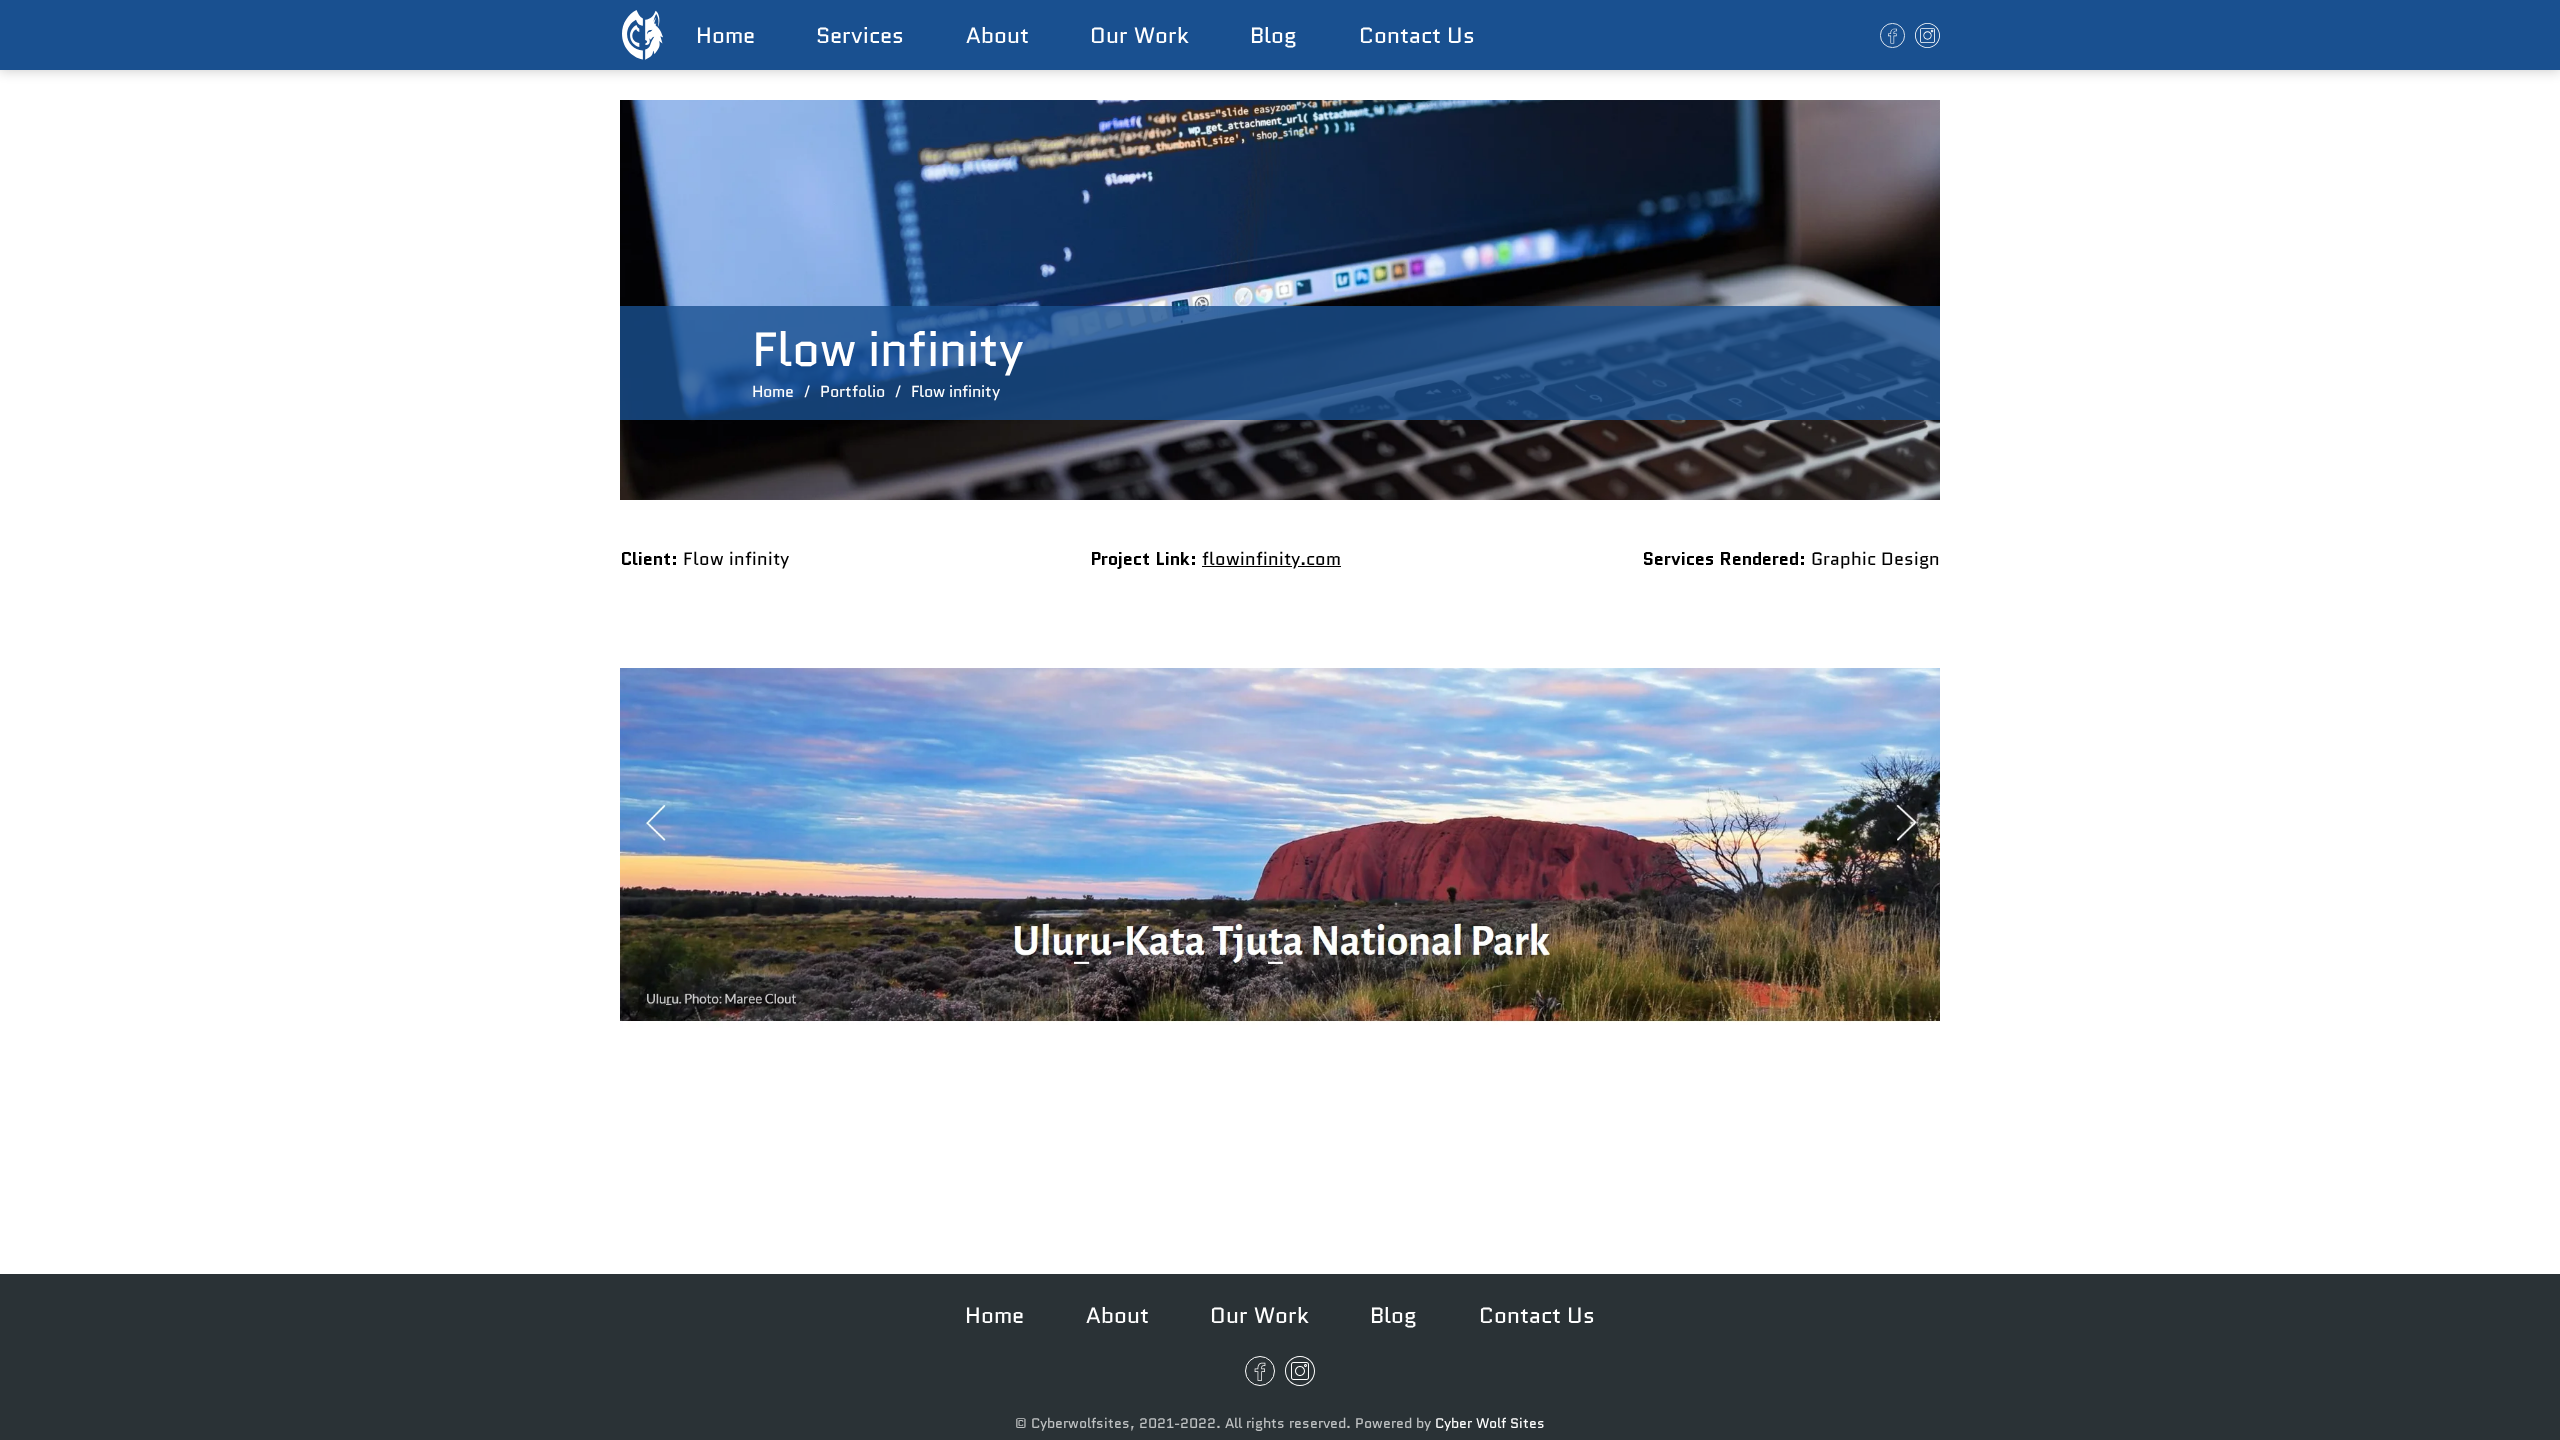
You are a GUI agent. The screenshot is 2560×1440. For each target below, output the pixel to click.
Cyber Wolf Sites (1490, 1423)
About (997, 35)
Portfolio (852, 392)
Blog (1273, 35)
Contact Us (1417, 35)
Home (725, 35)
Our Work (1139, 35)
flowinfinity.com (1271, 559)
